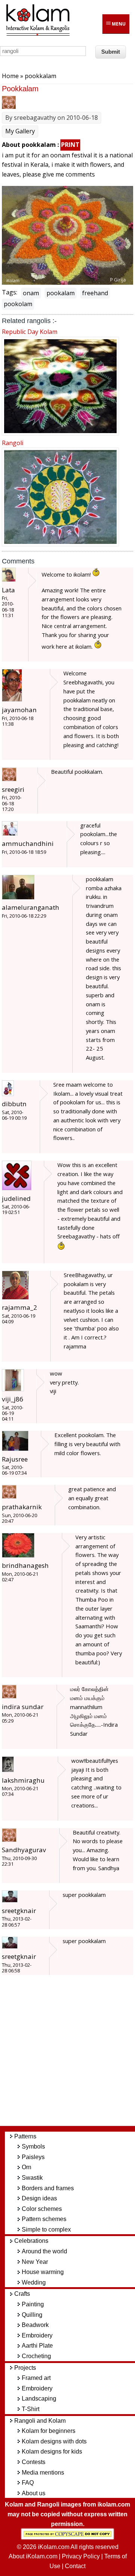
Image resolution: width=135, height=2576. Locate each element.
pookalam (61, 293)
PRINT (70, 145)
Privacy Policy (81, 2556)
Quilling (32, 2315)
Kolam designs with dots (54, 2441)
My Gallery (20, 131)
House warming (43, 2272)
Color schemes (42, 2209)
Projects (25, 2368)
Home (10, 76)
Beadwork (35, 2325)
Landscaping (39, 2399)
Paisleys (33, 2157)
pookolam (18, 304)
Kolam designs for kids (52, 2451)
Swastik (32, 2178)
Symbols (33, 2146)
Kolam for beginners (49, 2431)
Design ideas (39, 2198)
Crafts (22, 2294)
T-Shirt (31, 2409)
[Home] (37, 35)
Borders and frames (48, 2188)
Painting (33, 2304)
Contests (34, 2462)
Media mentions (43, 2473)
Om (26, 2167)
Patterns (25, 2136)
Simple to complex (46, 2229)
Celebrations (31, 2241)
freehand (95, 293)
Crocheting (36, 2356)
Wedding (34, 2282)
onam (31, 293)
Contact (75, 2566)
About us (34, 2493)
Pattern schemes (44, 2219)
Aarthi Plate (37, 2346)
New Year (35, 2262)
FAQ (28, 2483)
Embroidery (37, 2335)
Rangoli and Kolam (40, 2421)
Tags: (10, 292)
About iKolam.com (33, 2556)
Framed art (36, 2378)
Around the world (44, 2251)
